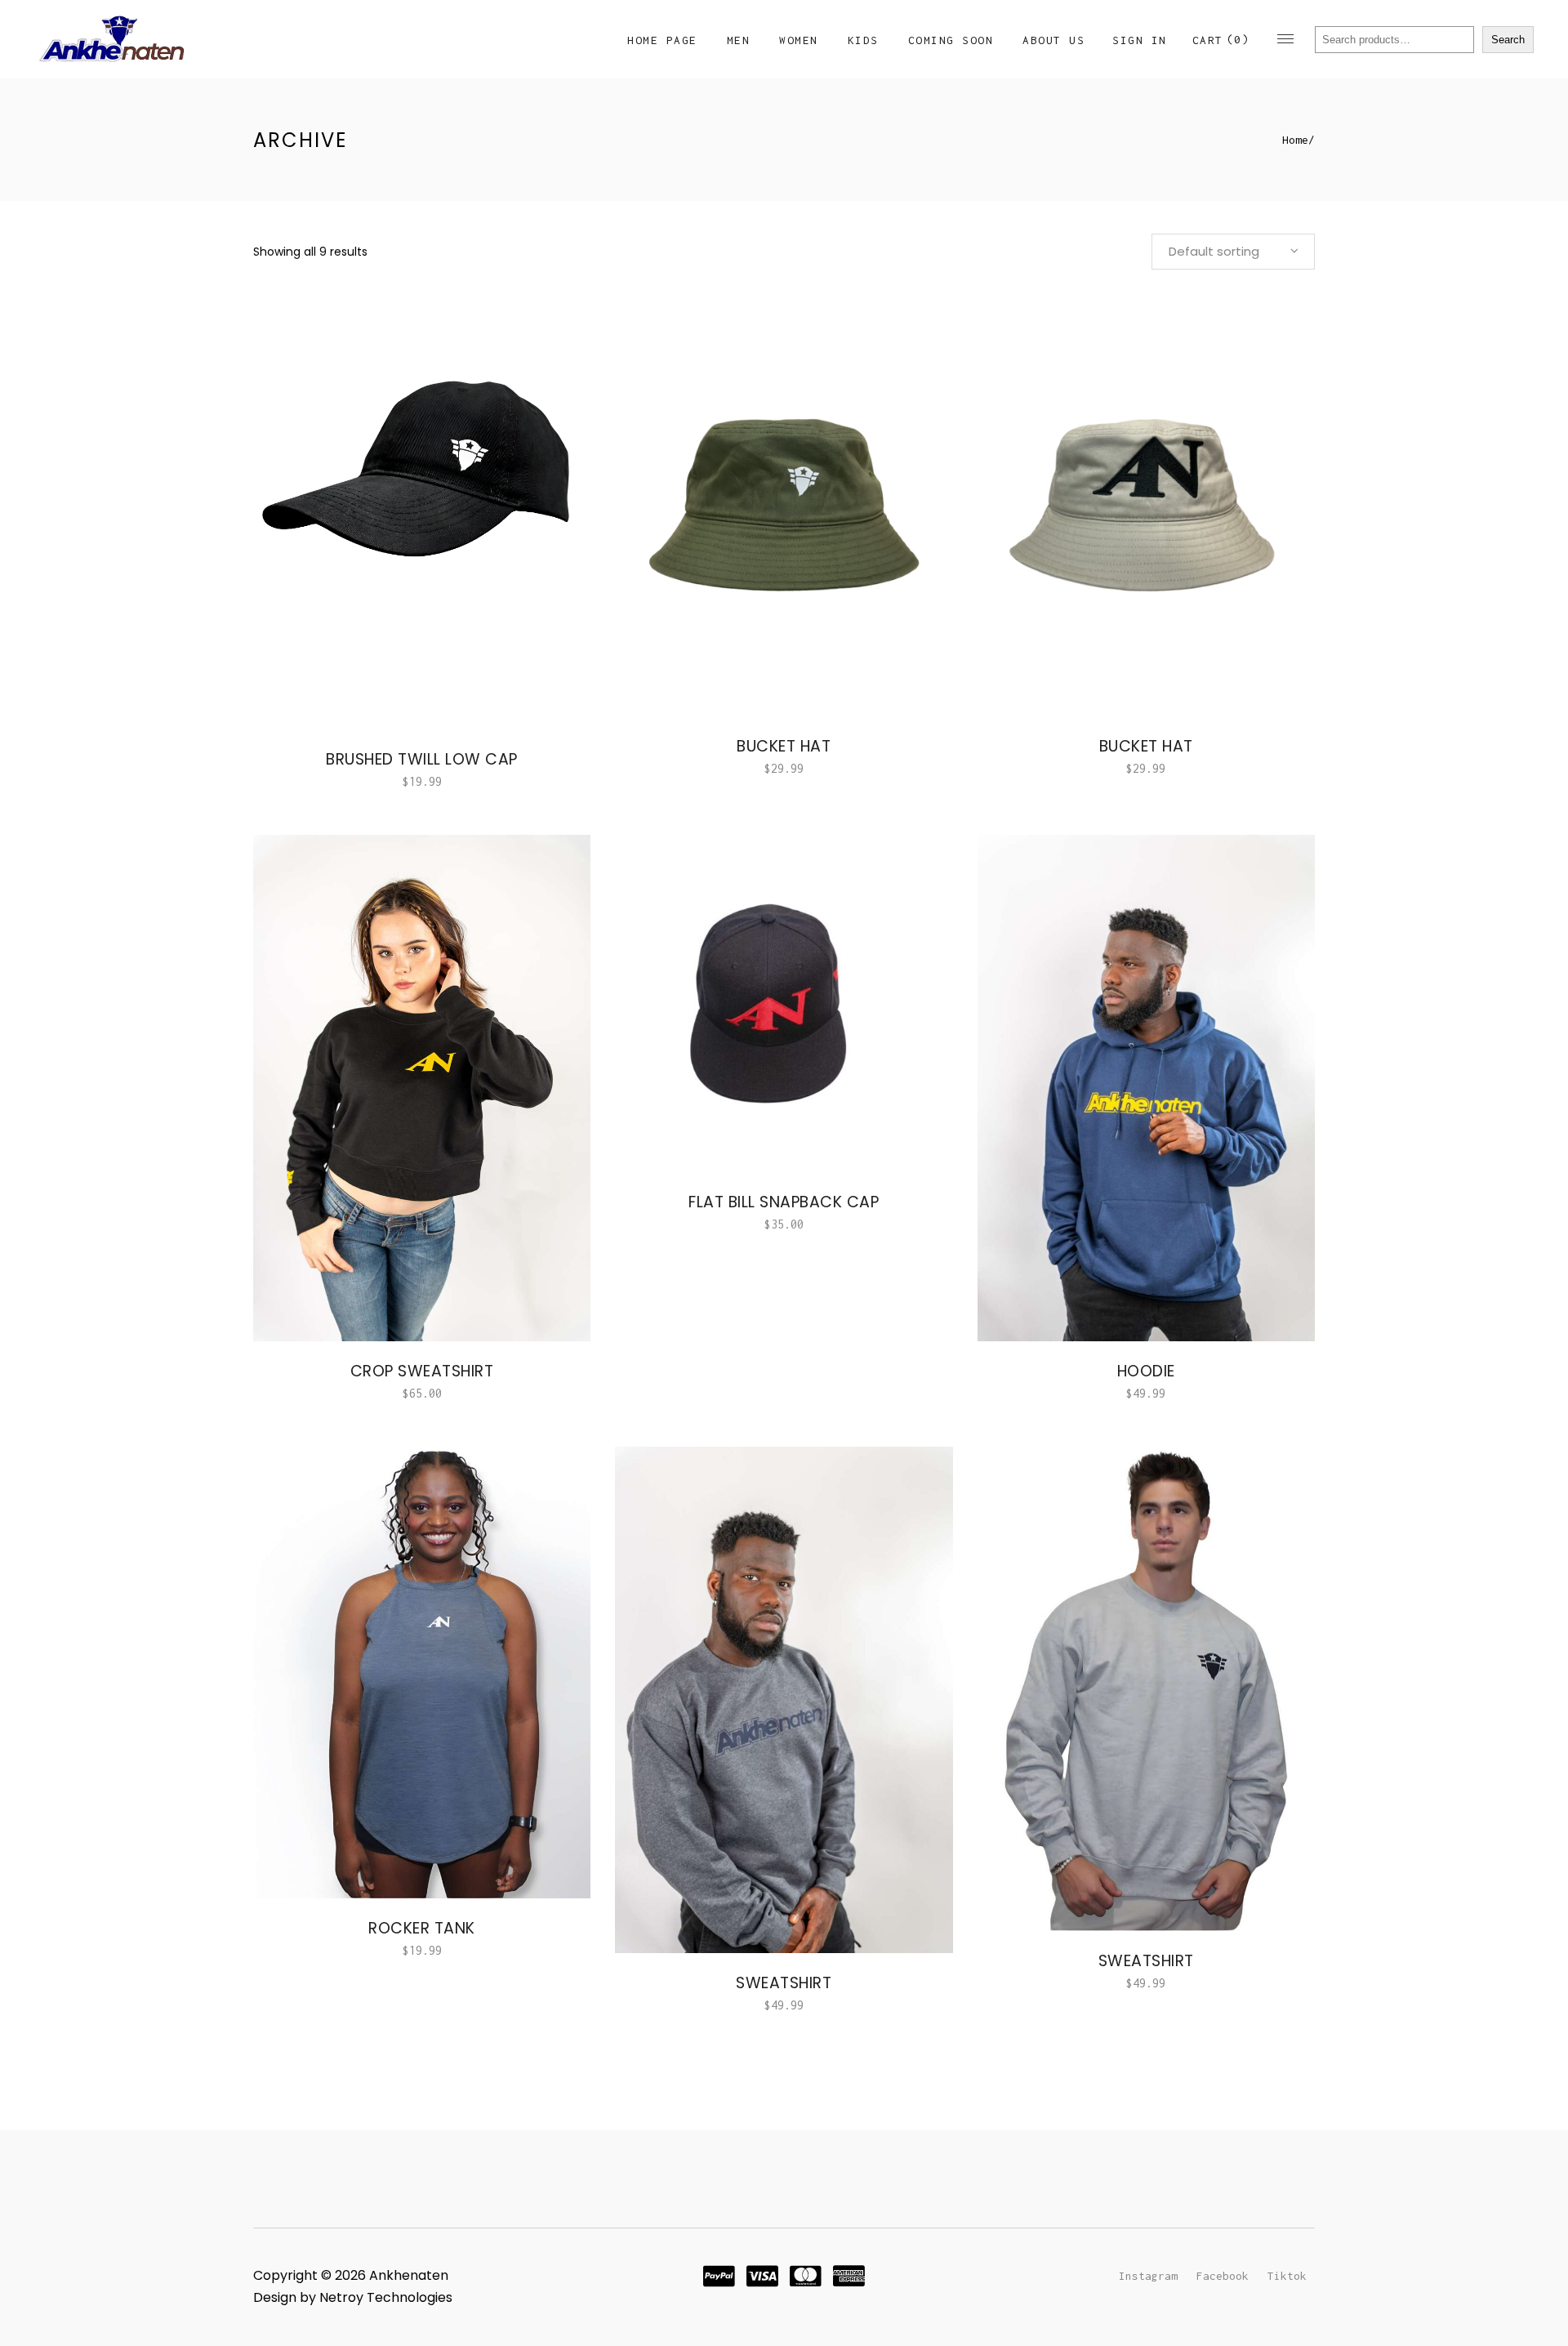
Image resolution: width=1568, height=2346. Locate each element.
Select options (371, 781)
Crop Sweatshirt (422, 1371)
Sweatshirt (784, 1983)
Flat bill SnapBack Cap (784, 1202)
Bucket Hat (1146, 746)
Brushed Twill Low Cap (422, 759)
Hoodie (1146, 1371)
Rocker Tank (422, 1928)
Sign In (1140, 40)
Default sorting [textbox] (1214, 251)
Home (1295, 140)
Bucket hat (784, 746)
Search (1508, 40)
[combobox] (1233, 252)
